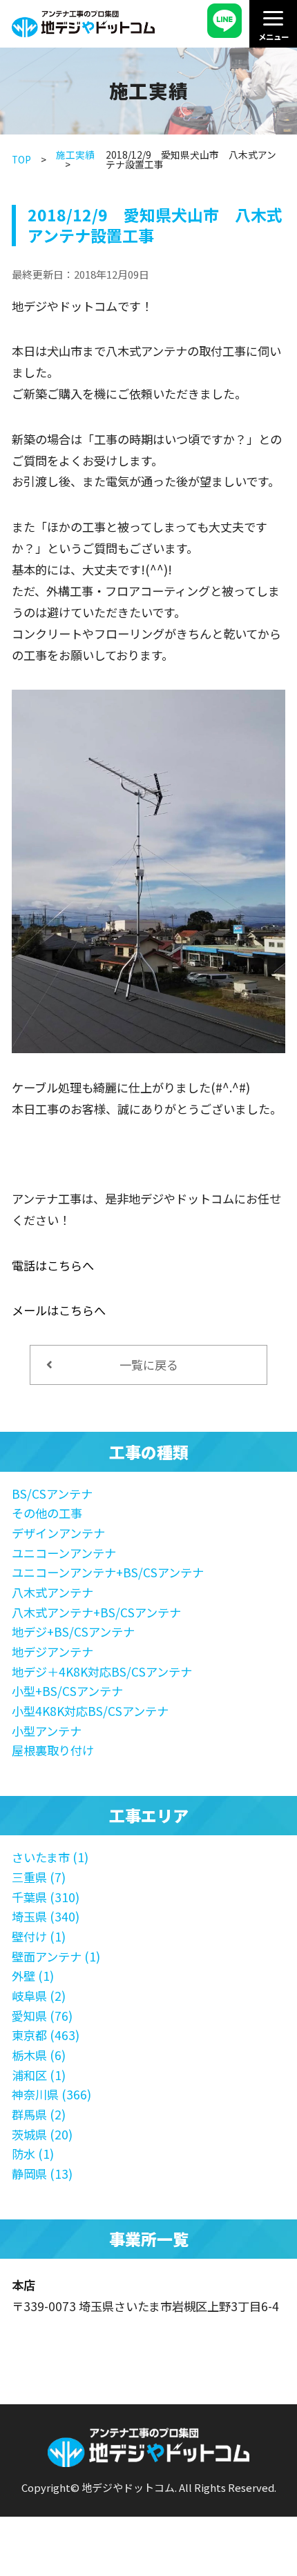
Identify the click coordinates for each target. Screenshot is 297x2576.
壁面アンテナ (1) (56, 1956)
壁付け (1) (39, 1936)
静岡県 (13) (42, 2174)
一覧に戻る (149, 1365)
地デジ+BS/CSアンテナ (73, 1631)
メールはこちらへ (59, 1310)
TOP (21, 159)
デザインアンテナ (58, 1533)
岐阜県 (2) (39, 1996)
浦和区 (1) (39, 2075)
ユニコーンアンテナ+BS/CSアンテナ (108, 1572)
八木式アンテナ (52, 1592)
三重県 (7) (39, 1877)
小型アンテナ (47, 1731)
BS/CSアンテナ (52, 1494)
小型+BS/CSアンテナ (67, 1691)
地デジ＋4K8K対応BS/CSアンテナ (102, 1671)
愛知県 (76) (42, 2016)
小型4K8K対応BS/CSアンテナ (90, 1711)
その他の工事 (47, 1513)
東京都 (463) (46, 2035)
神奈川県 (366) (51, 2094)
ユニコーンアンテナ (64, 1553)
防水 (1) (33, 2154)
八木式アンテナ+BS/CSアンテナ (96, 1612)
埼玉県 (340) (46, 1916)
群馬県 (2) (39, 2114)
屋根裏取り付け (53, 1750)
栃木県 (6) (39, 2055)
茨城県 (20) (42, 2134)
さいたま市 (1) (50, 1857)
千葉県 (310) (46, 1897)
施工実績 (75, 154)
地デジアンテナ (52, 1651)
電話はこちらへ (53, 1265)
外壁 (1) (33, 1976)
